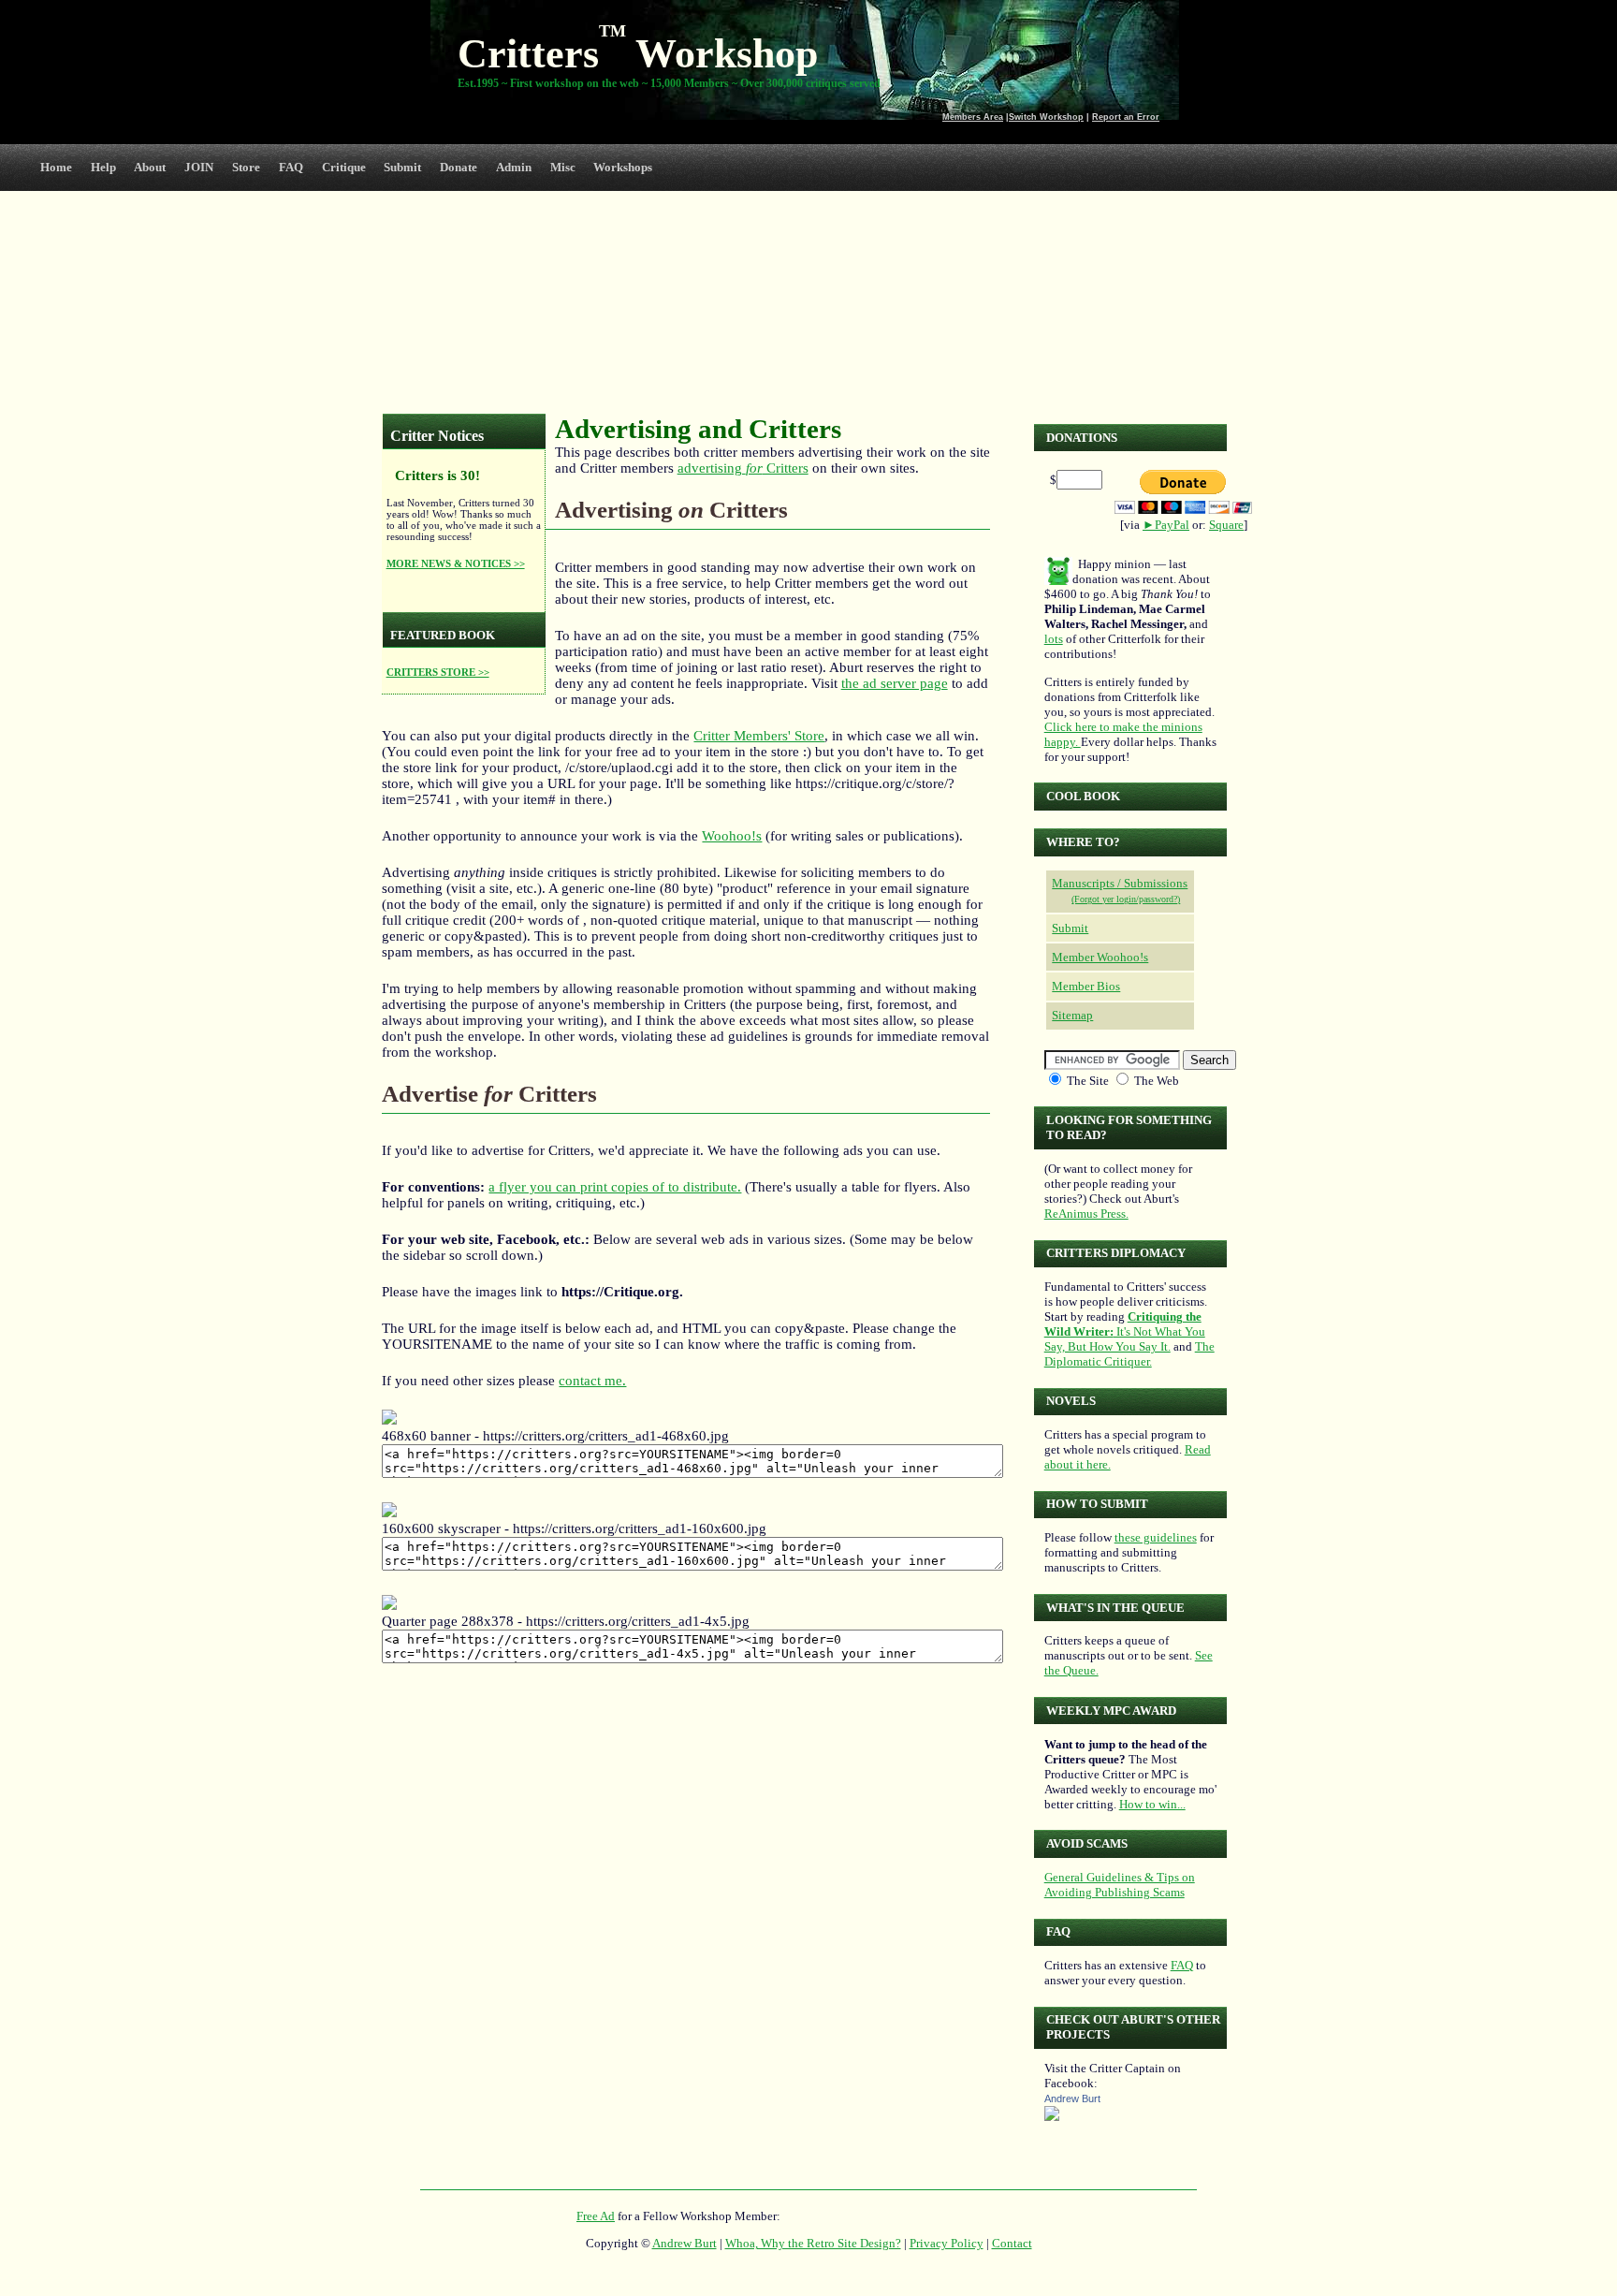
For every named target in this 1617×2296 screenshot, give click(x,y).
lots (1054, 639)
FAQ (291, 167)
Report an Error (1126, 117)
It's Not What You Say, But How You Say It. (1125, 1331)
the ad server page (895, 683)
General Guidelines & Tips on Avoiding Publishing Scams (1120, 1885)
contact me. (592, 1381)
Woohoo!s (732, 836)
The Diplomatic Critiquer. (1129, 1354)
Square (1226, 525)
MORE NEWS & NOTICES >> (456, 563)
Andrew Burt (1072, 2099)
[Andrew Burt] (1052, 2117)
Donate (459, 167)
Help (103, 167)
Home (56, 167)
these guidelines (1156, 1537)
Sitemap (1072, 1015)
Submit (402, 167)
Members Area (973, 117)
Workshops (623, 167)
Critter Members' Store (759, 736)
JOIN (199, 167)
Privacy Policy (947, 2243)
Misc (563, 167)
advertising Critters (743, 468)
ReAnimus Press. (1086, 1214)
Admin (514, 167)
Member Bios (1086, 986)
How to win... (1152, 1804)
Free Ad (596, 2216)
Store (246, 167)
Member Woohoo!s (1100, 957)
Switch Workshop (1046, 117)
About (150, 167)
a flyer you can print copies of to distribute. (615, 1187)
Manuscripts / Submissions (1120, 883)
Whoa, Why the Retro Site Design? (813, 2243)
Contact (1012, 2243)
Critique (344, 167)
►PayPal (1166, 525)
